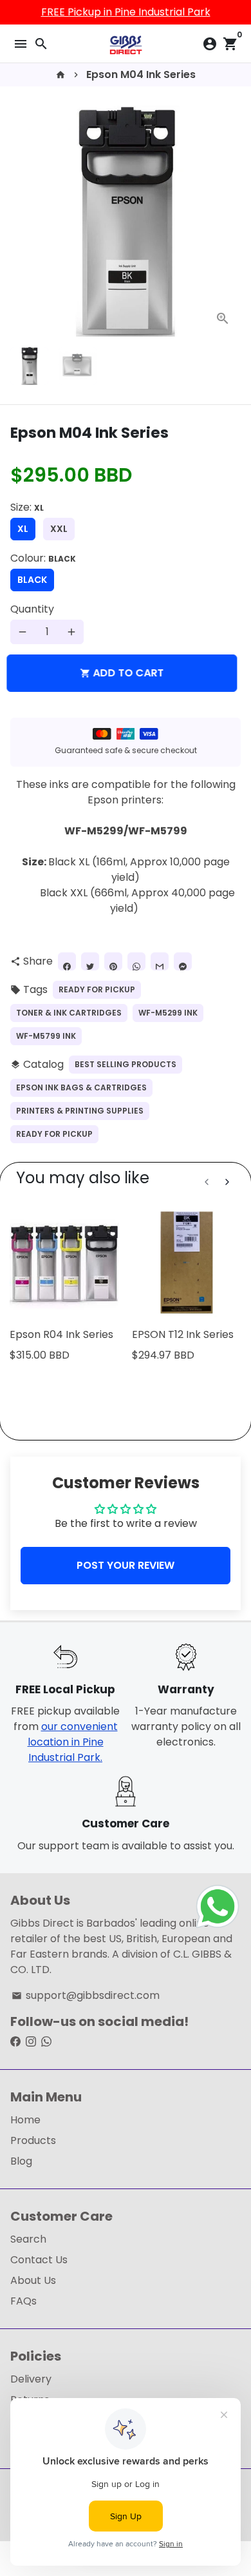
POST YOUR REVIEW (126, 1565)
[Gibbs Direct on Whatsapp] (46, 2042)
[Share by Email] (160, 961)
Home (25, 2120)
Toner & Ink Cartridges (69, 1013)
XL (23, 529)
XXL (59, 529)
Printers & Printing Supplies (80, 1111)
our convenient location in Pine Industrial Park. (73, 1742)
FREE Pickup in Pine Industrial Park (126, 12)
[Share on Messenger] (183, 961)
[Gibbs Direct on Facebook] (15, 2042)
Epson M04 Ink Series (141, 74)
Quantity (32, 609)
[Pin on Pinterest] (113, 961)
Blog (21, 2161)
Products (33, 2140)
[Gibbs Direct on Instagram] (31, 2042)
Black (32, 580)
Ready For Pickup (97, 989)
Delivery (31, 2379)
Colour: (43, 558)
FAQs (23, 2301)
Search (28, 2239)
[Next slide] (227, 1182)
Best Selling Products (126, 1064)
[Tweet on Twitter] (90, 961)
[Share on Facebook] (67, 961)
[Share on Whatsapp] (136, 961)
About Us (33, 2280)
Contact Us (39, 2260)
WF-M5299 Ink (168, 1013)
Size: (27, 507)
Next (228, 221)
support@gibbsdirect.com (86, 1995)
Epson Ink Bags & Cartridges (81, 1087)
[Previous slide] (207, 1182)
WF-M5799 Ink (46, 1036)
